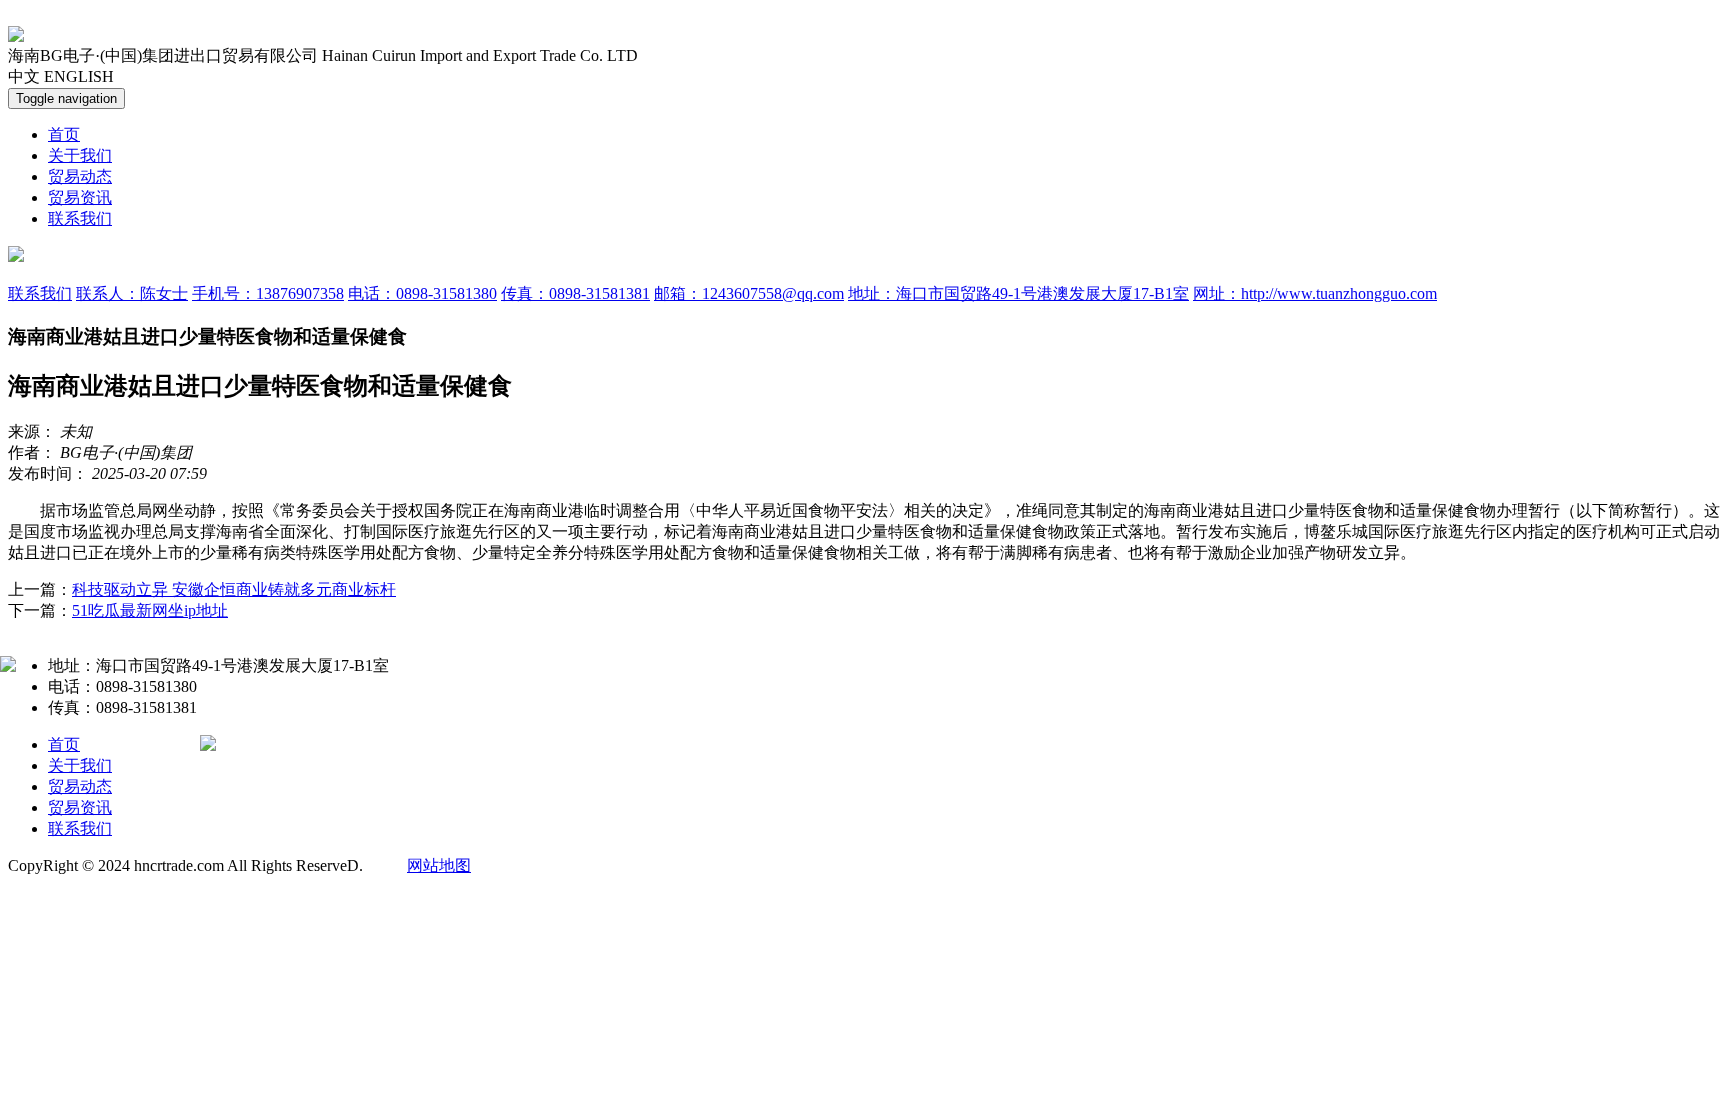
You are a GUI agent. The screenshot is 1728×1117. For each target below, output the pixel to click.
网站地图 (439, 865)
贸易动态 (80, 176)
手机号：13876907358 (268, 293)
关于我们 (80, 155)
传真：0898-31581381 (575, 293)
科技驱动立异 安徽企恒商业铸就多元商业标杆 (234, 589)
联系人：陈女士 (132, 293)
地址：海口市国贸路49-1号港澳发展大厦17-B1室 (1018, 293)
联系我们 (80, 218)
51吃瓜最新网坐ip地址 (150, 610)
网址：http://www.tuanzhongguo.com (1315, 293)
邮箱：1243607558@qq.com (749, 293)
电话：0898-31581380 (422, 293)
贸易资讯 (80, 197)
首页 (64, 134)
